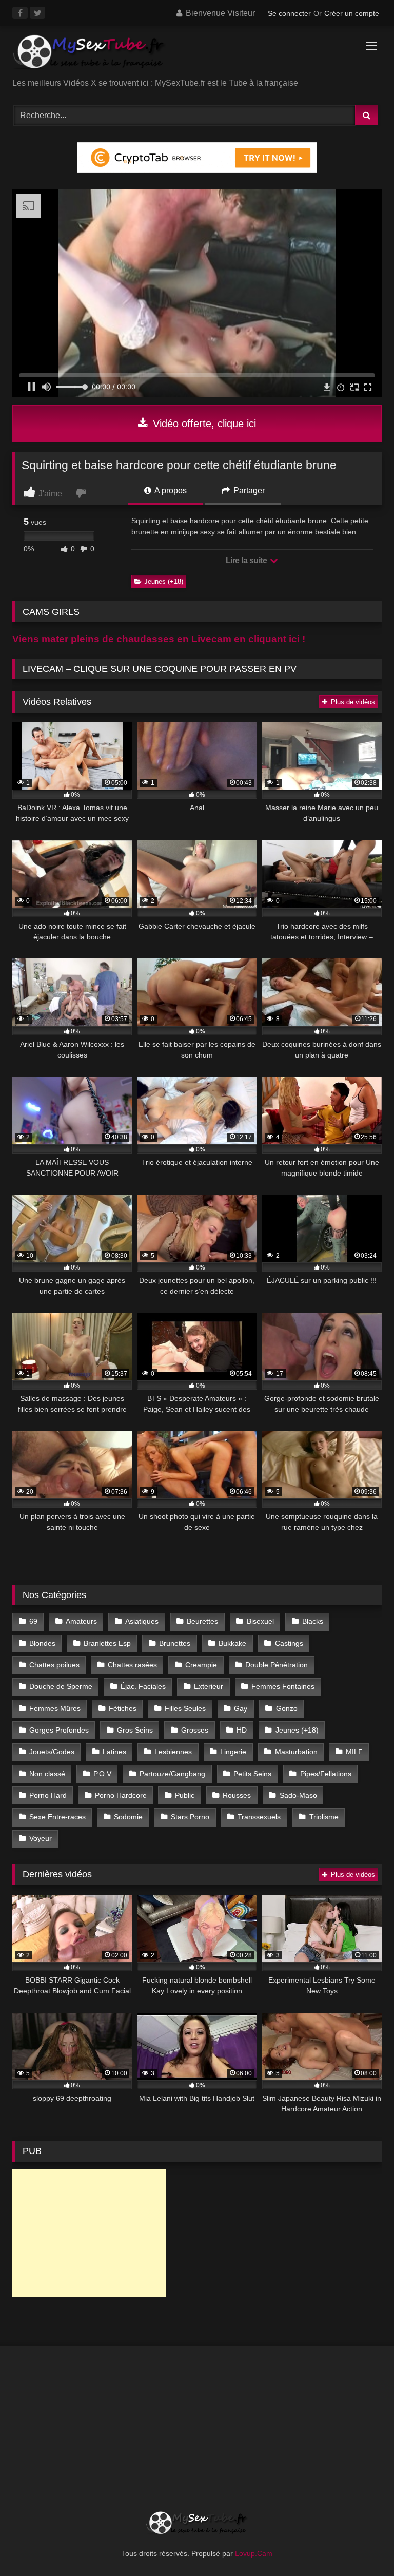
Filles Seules (185, 1708)
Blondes (42, 1643)
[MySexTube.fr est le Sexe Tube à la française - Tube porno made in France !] (197, 55)
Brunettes (175, 1643)
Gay (241, 1708)
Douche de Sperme (61, 1686)
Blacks (313, 1621)
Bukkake (232, 1643)
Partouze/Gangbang (172, 1774)
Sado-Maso (298, 1795)
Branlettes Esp (107, 1643)
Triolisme (324, 1817)
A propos (170, 491)
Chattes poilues (54, 1665)
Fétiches (123, 1708)
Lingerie (233, 1752)
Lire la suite (247, 560)
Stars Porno (190, 1817)
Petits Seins (252, 1774)
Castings (289, 1643)
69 (33, 1621)
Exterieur (209, 1686)
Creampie (201, 1665)
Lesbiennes (173, 1752)
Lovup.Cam (254, 2553)
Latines (114, 1752)
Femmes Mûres (55, 1708)
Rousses (237, 1795)
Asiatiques (142, 1621)
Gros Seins (135, 1730)
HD (242, 1730)
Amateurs (81, 1621)
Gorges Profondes (59, 1730)
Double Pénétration (277, 1665)
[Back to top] (362, 2545)
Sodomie (128, 1817)
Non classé (47, 1774)
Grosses (195, 1730)
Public (185, 1795)
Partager (248, 491)
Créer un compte (352, 13)
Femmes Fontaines (283, 1686)
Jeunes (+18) (164, 581)
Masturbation (296, 1752)
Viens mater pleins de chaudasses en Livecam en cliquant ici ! (159, 639)
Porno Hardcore (121, 1795)
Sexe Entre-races (57, 1817)
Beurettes (202, 1621)
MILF (354, 1752)
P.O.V (102, 1774)
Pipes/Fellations (326, 1774)
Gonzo (287, 1708)
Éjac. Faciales (143, 1686)
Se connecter (289, 13)
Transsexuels (259, 1817)
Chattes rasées (132, 1665)
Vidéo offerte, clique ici (203, 424)
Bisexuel (260, 1621)
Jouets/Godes (52, 1752)
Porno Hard (48, 1795)
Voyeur (41, 1838)
